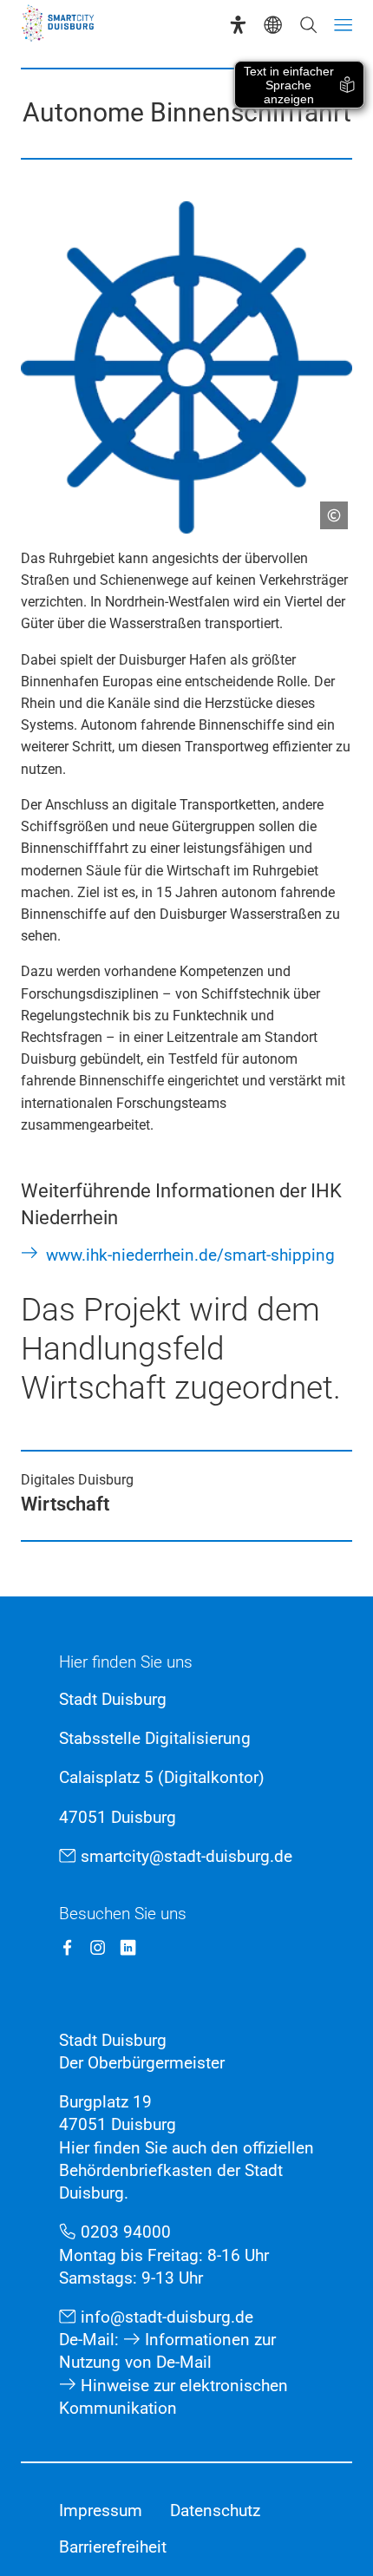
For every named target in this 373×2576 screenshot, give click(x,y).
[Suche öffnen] (308, 25)
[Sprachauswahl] (273, 25)
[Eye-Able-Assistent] (238, 25)
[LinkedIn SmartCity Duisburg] (128, 1947)
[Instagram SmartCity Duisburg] (98, 1947)
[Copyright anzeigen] (327, 508)
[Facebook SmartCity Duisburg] (67, 1947)
